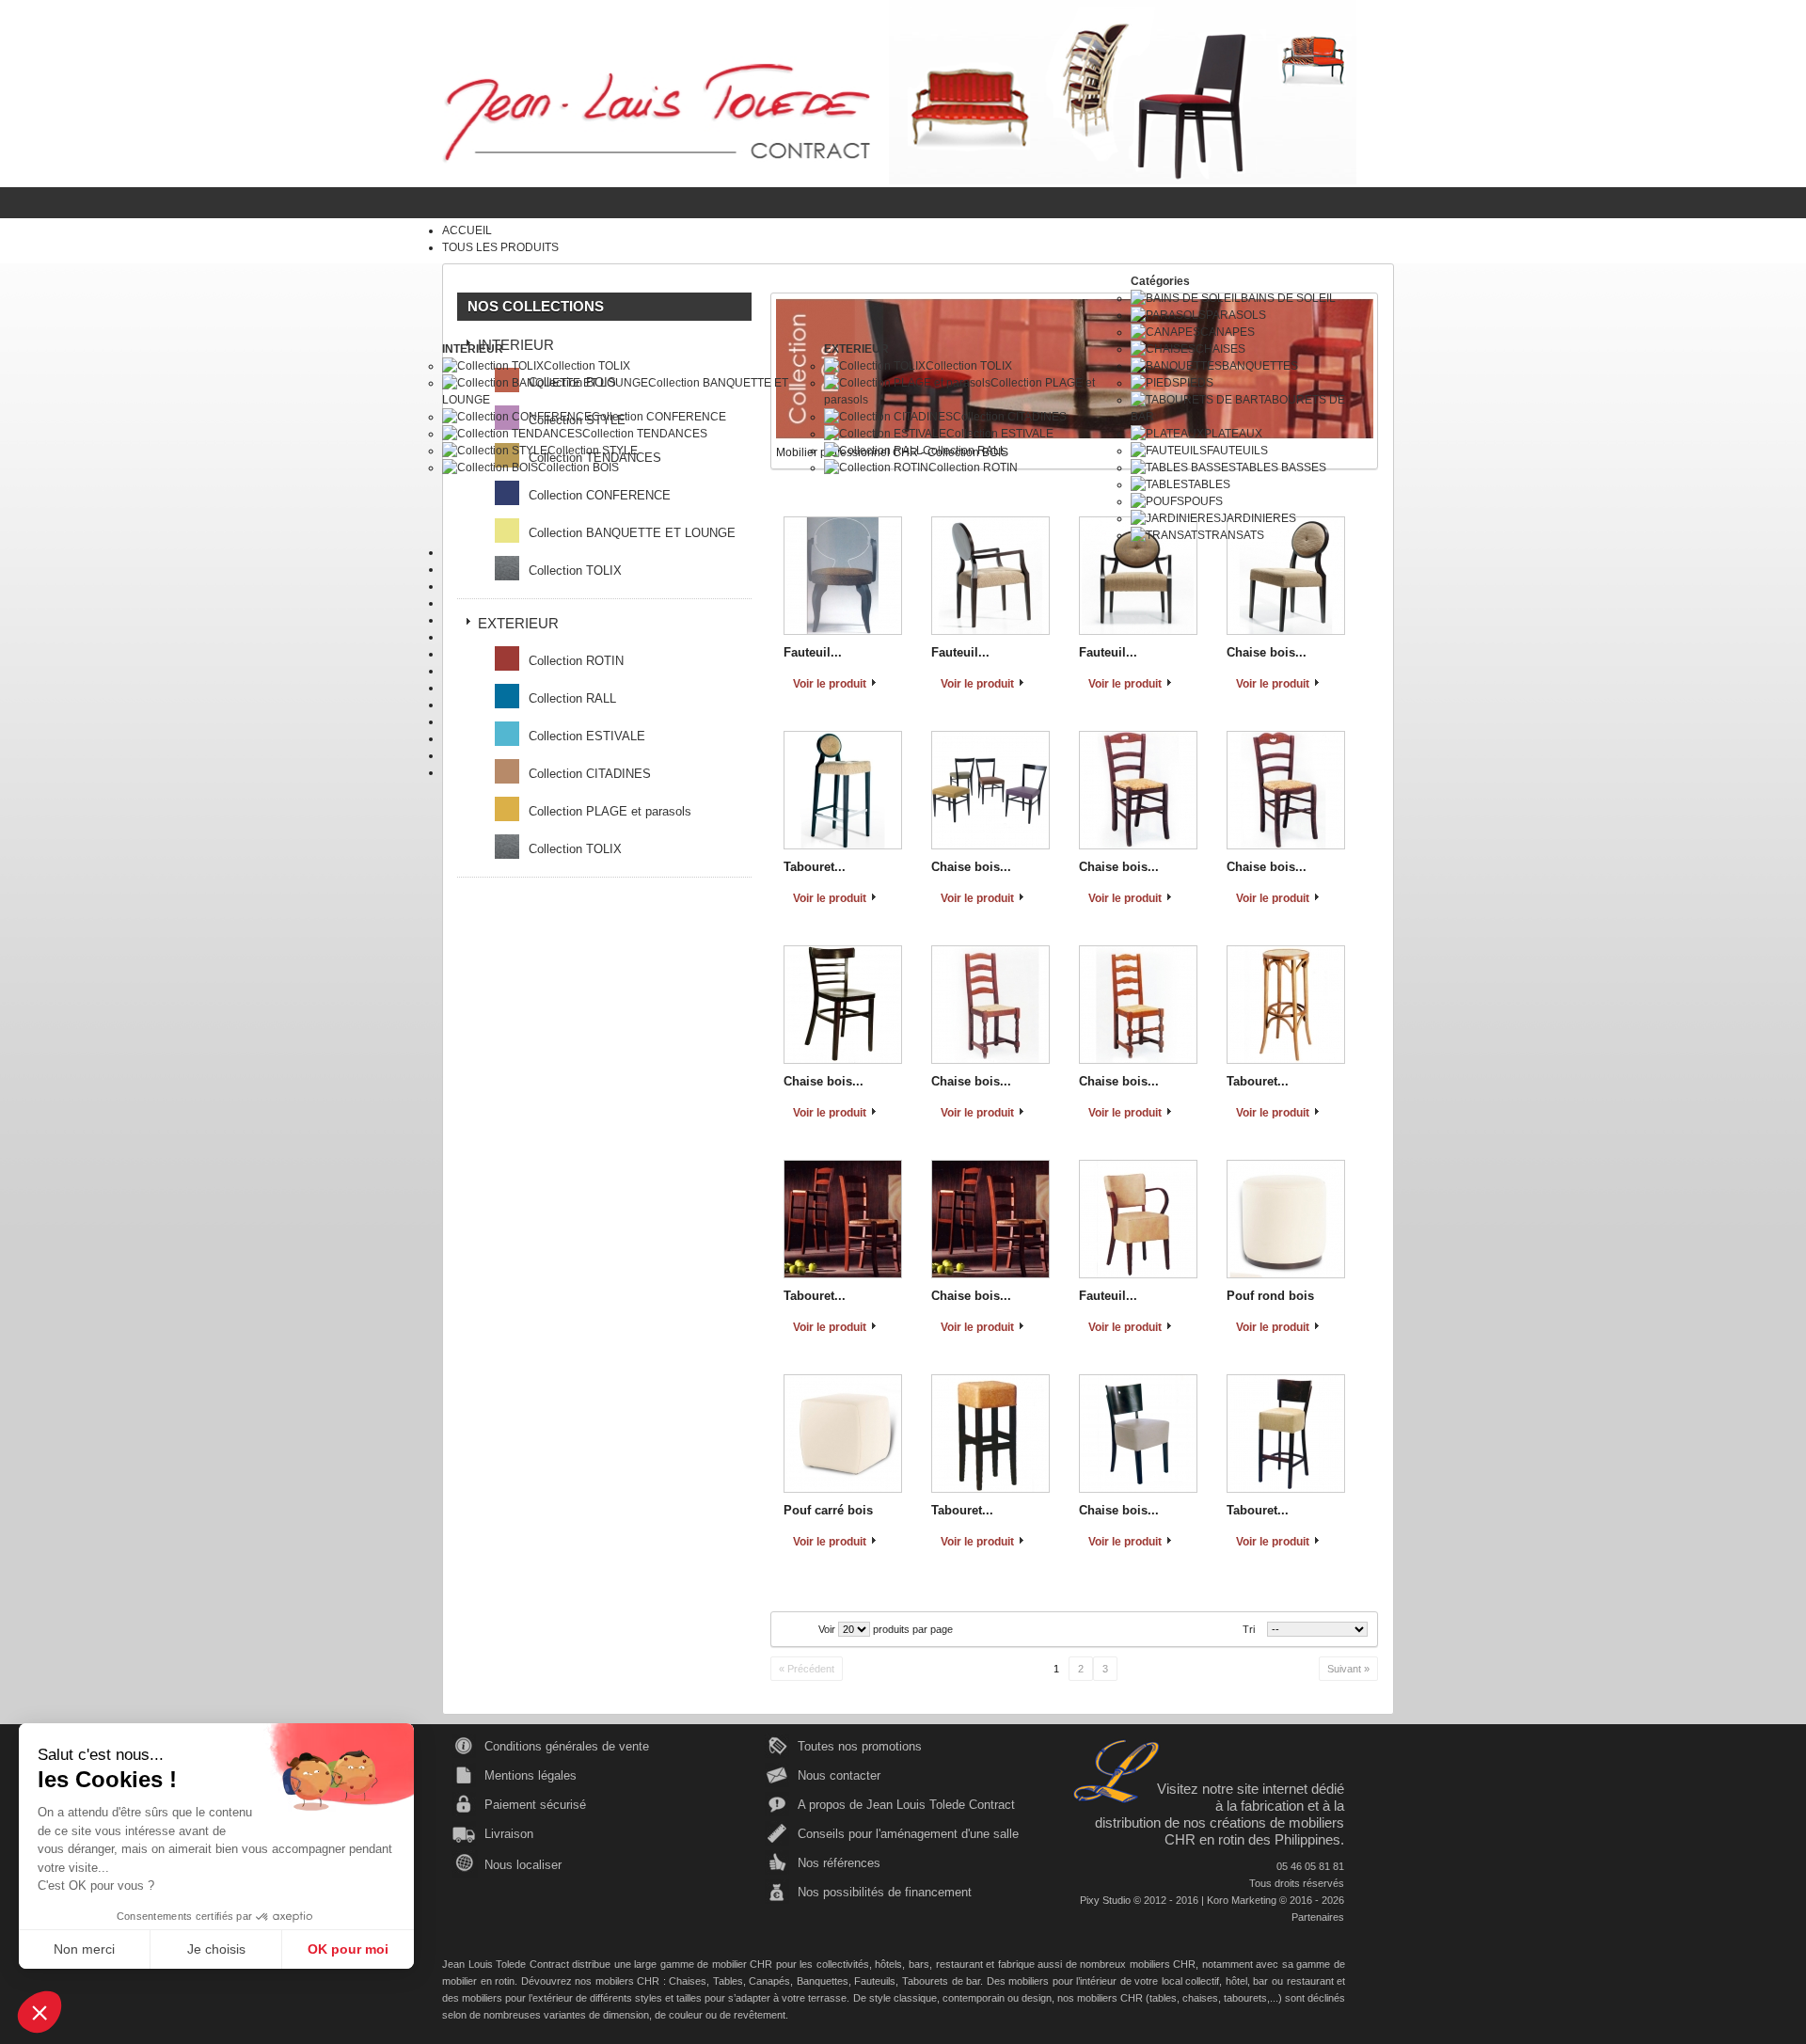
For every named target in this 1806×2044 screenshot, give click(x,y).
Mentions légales (531, 1775)
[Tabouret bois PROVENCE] (1286, 1005)
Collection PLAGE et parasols (610, 811)
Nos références (839, 1863)
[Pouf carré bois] (843, 1434)
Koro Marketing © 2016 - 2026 (1275, 1900)
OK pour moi (348, 1949)
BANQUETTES (1260, 366)
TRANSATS (1235, 535)
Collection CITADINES (1010, 417)
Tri (1249, 1629)
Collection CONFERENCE (659, 417)
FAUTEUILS (1237, 451)
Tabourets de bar (941, 1981)
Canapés (769, 1981)
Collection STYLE (593, 451)
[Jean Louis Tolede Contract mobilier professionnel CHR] (656, 112)
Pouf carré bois (828, 1510)
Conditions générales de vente (567, 1746)
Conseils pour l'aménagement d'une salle (908, 1834)
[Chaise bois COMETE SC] (1138, 1434)
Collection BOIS (578, 467)
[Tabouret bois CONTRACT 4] (843, 790)
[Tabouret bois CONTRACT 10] (843, 1219)
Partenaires (1318, 1917)
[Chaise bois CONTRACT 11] (990, 1219)
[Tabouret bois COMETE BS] (990, 1434)
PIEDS (1196, 383)
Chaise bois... (971, 867)
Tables (728, 1981)
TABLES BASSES (1281, 467)
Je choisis (216, 1949)
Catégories (1160, 281)
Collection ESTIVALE (1000, 434)
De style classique (895, 1998)
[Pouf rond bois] (1286, 1219)
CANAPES (1228, 332)
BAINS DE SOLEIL (1288, 298)
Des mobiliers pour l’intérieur (1052, 1981)
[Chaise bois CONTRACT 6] (1138, 790)
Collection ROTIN (973, 467)
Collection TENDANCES (645, 434)
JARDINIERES (1259, 518)
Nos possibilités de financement (885, 1892)
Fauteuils (875, 1981)
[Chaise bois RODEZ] (843, 1005)
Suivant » (1348, 1669)
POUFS (1204, 501)
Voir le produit (830, 898)
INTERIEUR (473, 349)
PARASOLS (1236, 315)
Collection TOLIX (587, 366)
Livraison (509, 1834)
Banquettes (823, 1981)
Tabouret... (815, 867)
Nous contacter (839, 1775)
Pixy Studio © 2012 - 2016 (1139, 1900)
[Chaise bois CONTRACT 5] (990, 790)
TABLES (1209, 484)
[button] (40, 2012)
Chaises (688, 1981)
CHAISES (1220, 349)
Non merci (84, 1949)
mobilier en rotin (478, 1981)
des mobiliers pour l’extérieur (507, 1998)
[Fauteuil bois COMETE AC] (1138, 1219)
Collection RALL (965, 451)
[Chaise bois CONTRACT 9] (1138, 1005)
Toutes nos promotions (860, 1746)
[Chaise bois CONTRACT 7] (1286, 790)
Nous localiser (523, 1865)
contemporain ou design (997, 1998)
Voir (827, 1629)
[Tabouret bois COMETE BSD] (1286, 1434)
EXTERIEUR (856, 349)
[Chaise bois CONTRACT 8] (990, 1005)
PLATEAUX (1233, 434)
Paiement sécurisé (535, 1805)
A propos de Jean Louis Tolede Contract (906, 1805)
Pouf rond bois (1270, 1296)
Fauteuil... (1108, 1296)
